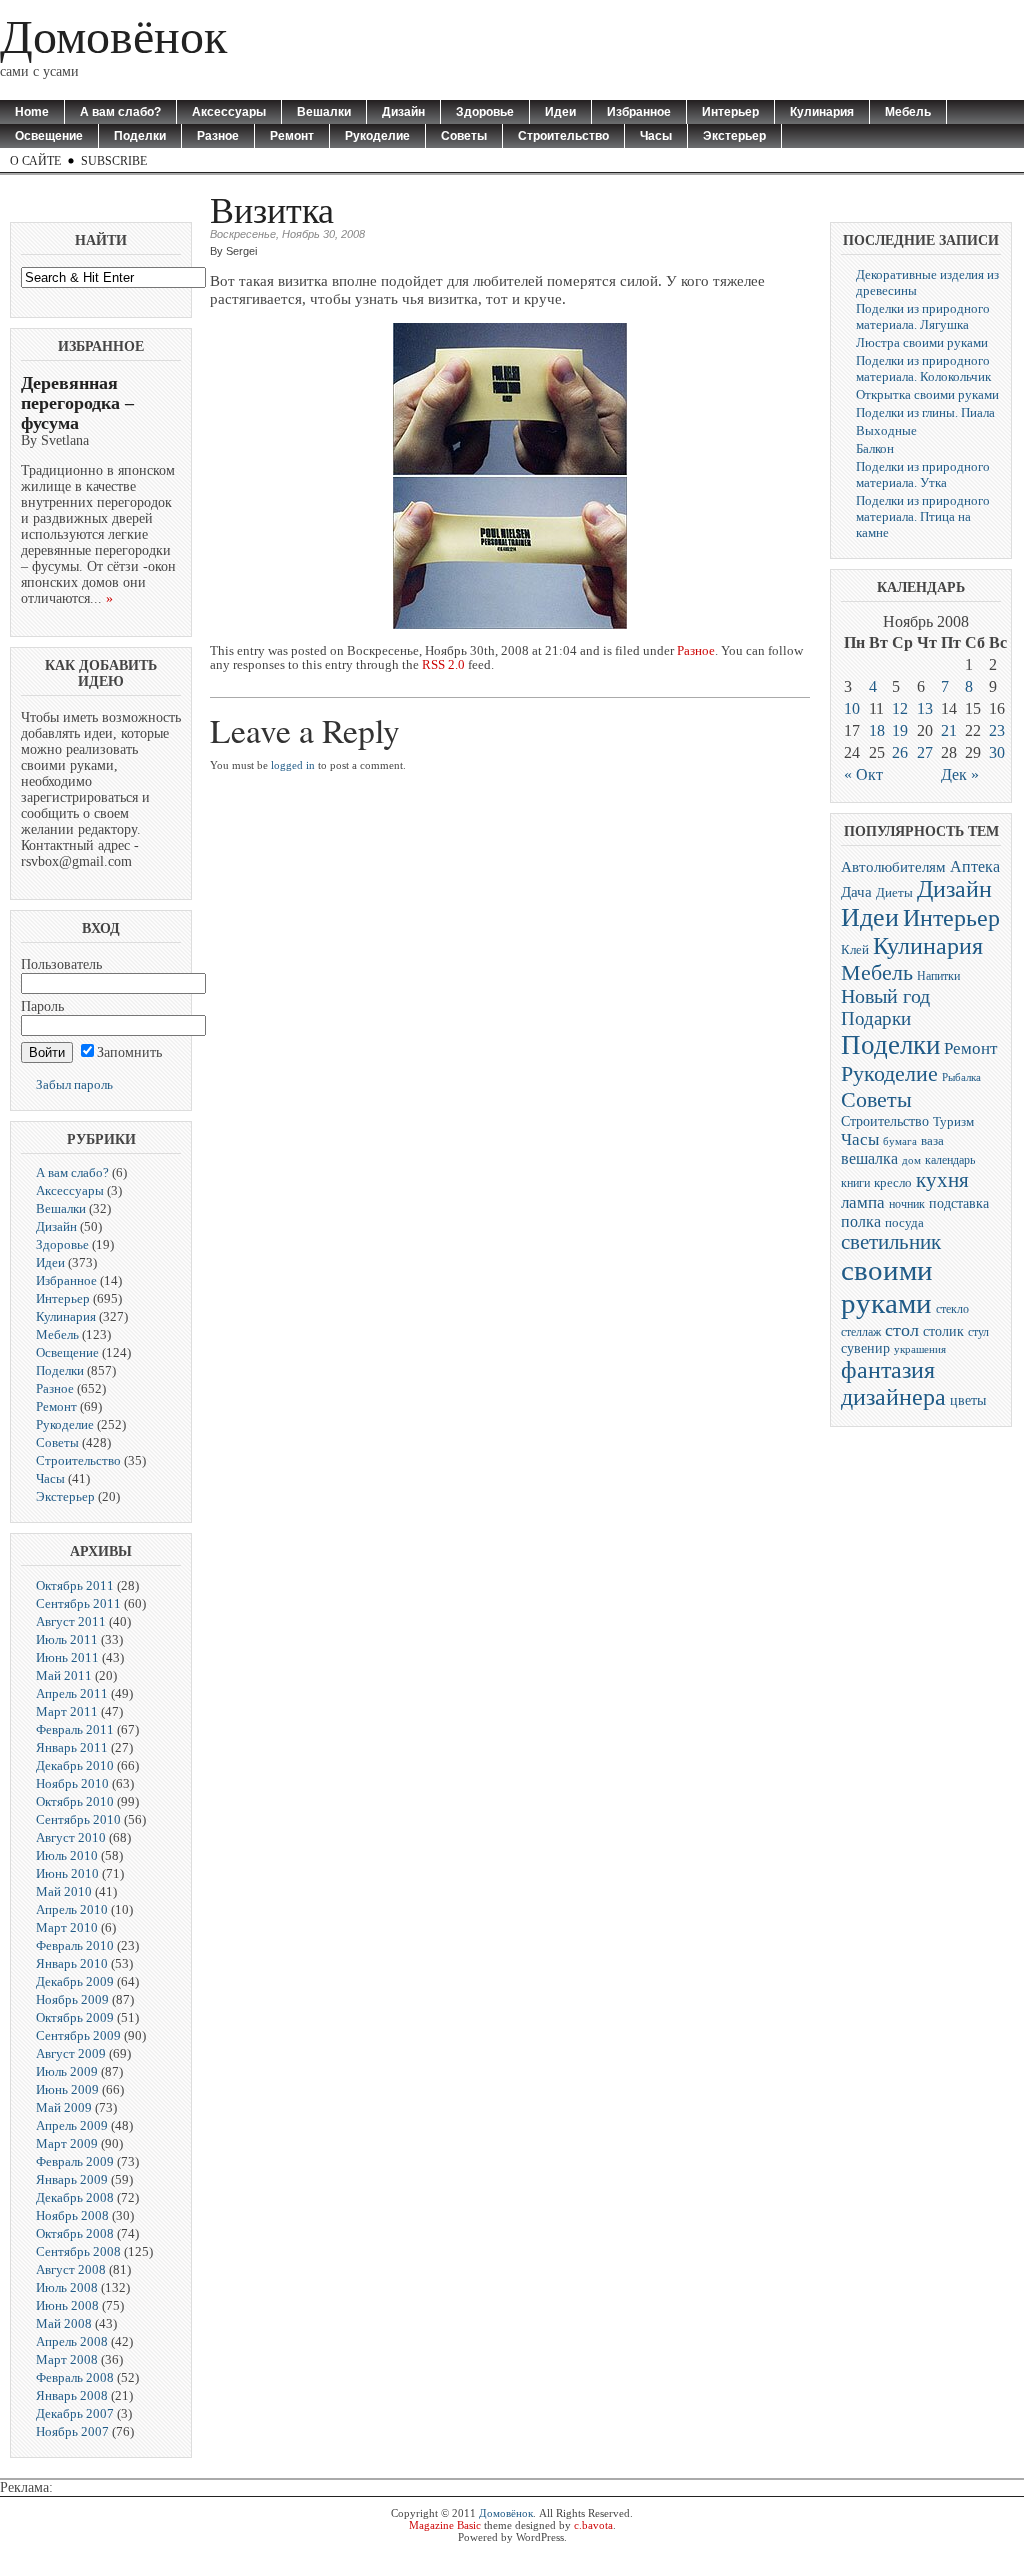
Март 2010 (67, 1927)
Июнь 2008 (67, 2305)
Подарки (876, 1018)
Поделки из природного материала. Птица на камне (923, 516)
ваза (932, 1141)
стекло (952, 1309)
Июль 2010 (67, 1855)
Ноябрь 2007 (72, 2431)
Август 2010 (71, 1837)
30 (997, 752)
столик (943, 1331)
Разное (218, 136)
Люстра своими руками (922, 342)
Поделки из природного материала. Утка (923, 474)
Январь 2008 (72, 2395)
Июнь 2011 (67, 1657)
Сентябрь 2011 (78, 1603)
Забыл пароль (74, 1084)
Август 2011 (71, 1621)
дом (911, 1160)
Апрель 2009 (72, 2125)
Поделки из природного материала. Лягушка (923, 316)
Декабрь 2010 (75, 1765)
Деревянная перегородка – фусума (77, 403)
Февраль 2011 (75, 1729)
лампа (863, 1202)
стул (978, 1332)
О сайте (35, 161)
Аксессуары (229, 112)
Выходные (886, 430)
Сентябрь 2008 (78, 2251)
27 (925, 752)
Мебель (908, 112)
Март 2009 (67, 2143)
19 (900, 730)
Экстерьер (734, 136)
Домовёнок (113, 36)
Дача (856, 892)
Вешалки (324, 112)
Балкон (875, 448)
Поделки (140, 136)
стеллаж (861, 1332)
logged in (293, 765)
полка (861, 1221)
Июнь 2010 (67, 1873)
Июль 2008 (67, 2287)
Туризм (953, 1122)
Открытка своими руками (927, 394)
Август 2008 (71, 2269)
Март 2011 (67, 1711)
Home (32, 112)
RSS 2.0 (443, 665)
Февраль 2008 (75, 2377)
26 (900, 752)
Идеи (560, 112)
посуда (904, 1223)
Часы (656, 136)
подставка (959, 1203)
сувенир (865, 1348)
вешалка (869, 1158)
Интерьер (730, 112)
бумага (900, 1141)
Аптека (975, 866)
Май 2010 (64, 1891)
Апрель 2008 (72, 2341)
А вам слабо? (120, 112)
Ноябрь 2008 (72, 2215)
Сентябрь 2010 (78, 1819)
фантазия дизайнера (893, 1383)
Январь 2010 (72, 1963)
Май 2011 (64, 1675)
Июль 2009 (67, 2071)
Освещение (49, 136)
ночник (907, 1204)
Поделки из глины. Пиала (925, 412)
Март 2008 (67, 2359)
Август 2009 (71, 2053)
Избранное (639, 112)
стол (902, 1330)
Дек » (960, 774)
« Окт (863, 774)
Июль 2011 (67, 1639)
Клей (855, 950)
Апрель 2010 (72, 1909)
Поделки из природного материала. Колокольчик (923, 368)
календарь (950, 1160)
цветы (968, 1400)
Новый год (885, 996)
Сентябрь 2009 (78, 2035)
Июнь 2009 (67, 2089)
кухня (942, 1180)
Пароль (42, 1006)
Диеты (894, 893)
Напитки (938, 976)
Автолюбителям (893, 867)
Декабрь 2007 (75, 2413)
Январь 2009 (72, 2179)
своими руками (887, 1286)
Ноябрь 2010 (72, 1783)
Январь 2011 (72, 1747)
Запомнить (129, 1052)
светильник (891, 1242)
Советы (464, 136)
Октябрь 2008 (75, 2233)
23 (997, 730)
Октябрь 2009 (75, 2017)
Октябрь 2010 (75, 1801)
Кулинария (822, 112)
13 (925, 708)
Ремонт (292, 136)
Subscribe (114, 161)
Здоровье (485, 112)
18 (877, 730)
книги (855, 1183)
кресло (893, 1183)
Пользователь (61, 964)
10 (852, 708)
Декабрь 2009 (75, 1981)
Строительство (563, 136)
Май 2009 (64, 2107)
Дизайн (403, 112)
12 (900, 708)
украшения (920, 1349)
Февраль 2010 (75, 1945)
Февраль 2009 (75, 2161)
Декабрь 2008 (75, 2197)
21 (949, 730)
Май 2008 (64, 2323)
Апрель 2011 (72, 1693)
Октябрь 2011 (75, 1585)
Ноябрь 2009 (72, 1999)
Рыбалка (961, 1077)
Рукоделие (377, 136)
